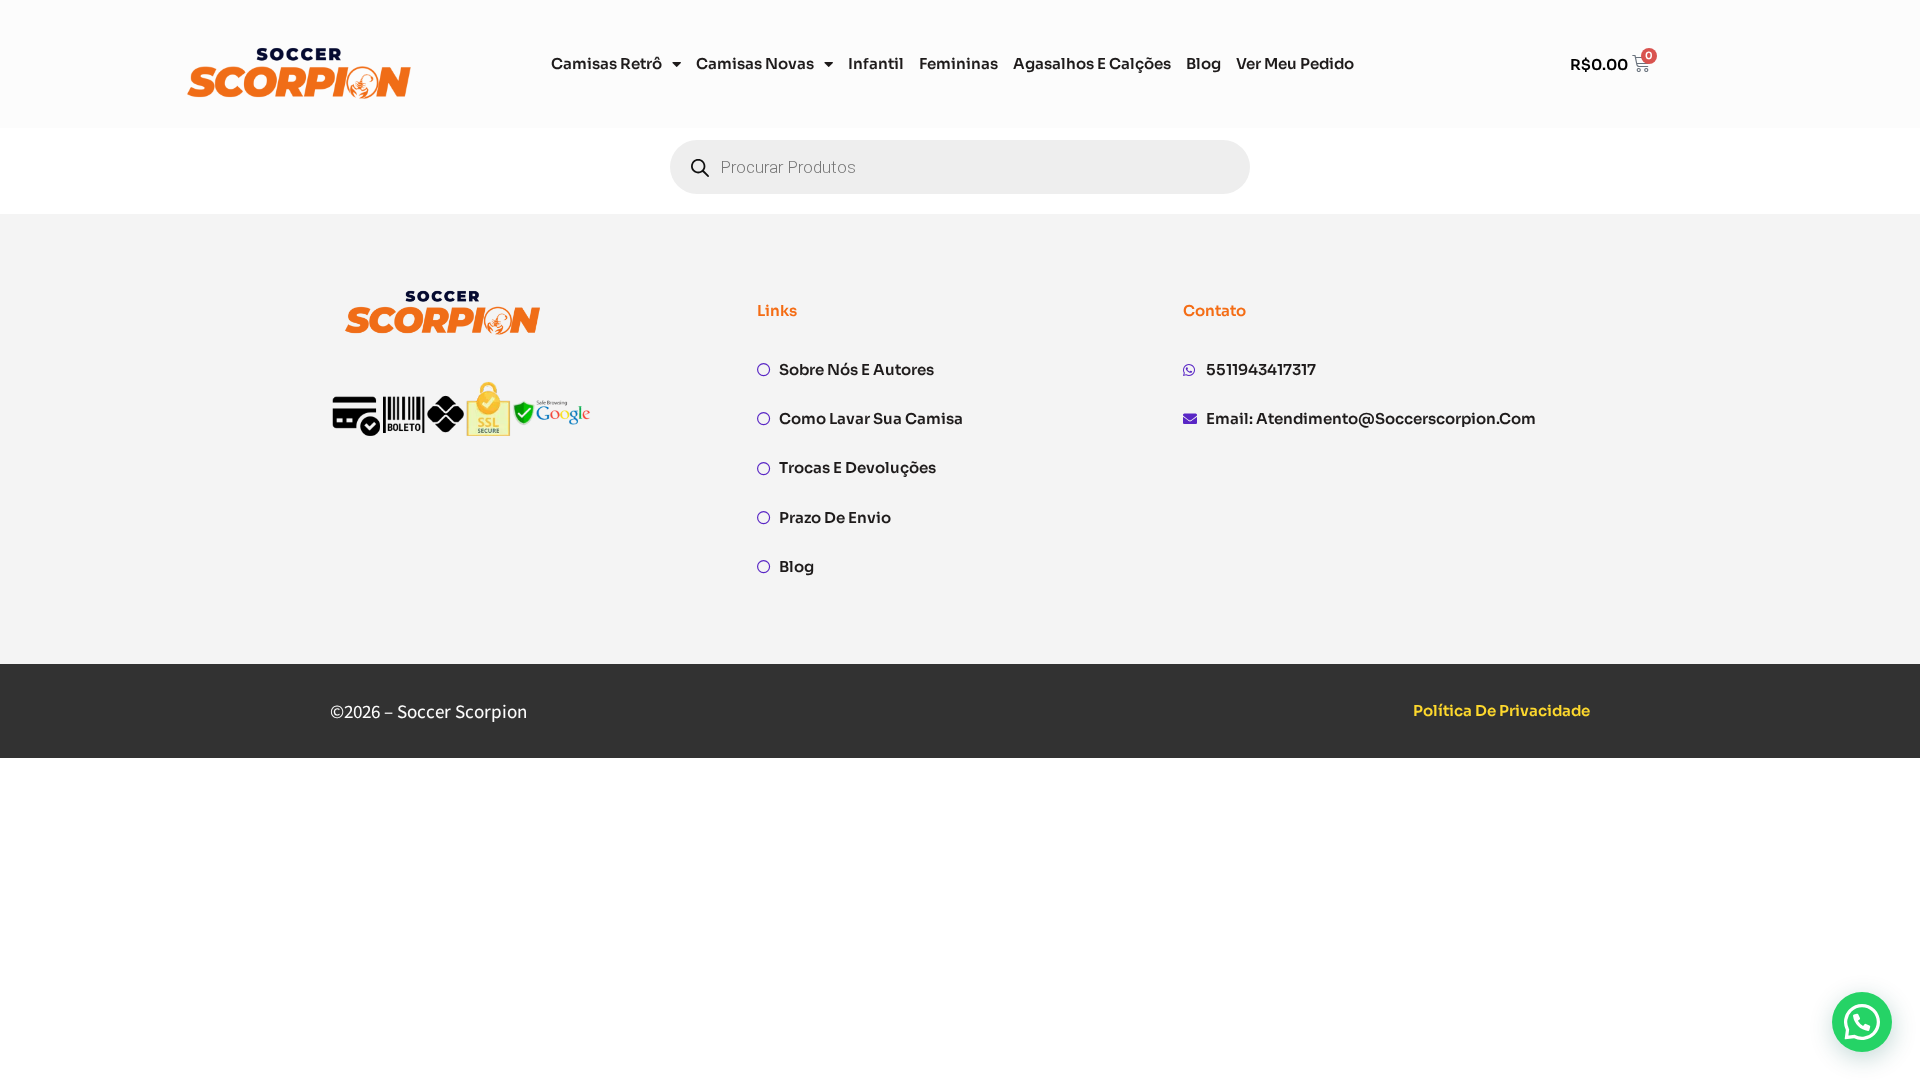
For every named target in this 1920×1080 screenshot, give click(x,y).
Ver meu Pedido (1295, 63)
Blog (1203, 63)
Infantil (876, 63)
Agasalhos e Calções (1092, 63)
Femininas (958, 63)
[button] (1862, 1022)
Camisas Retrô (606, 63)
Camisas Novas (755, 63)
